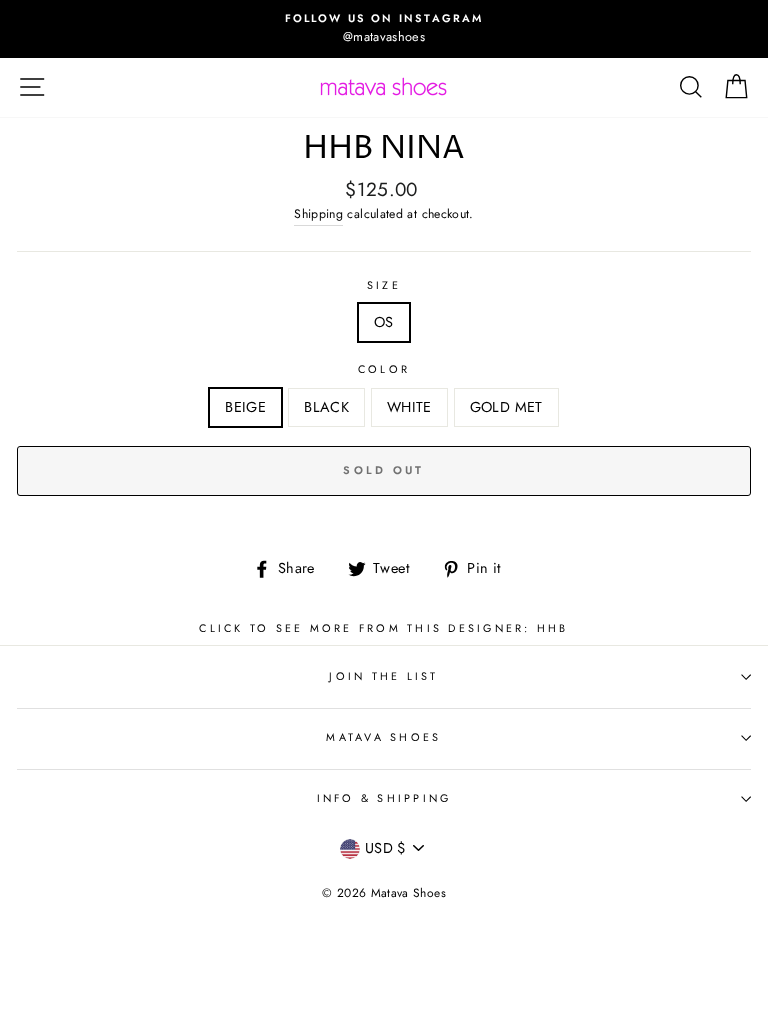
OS (384, 322)
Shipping (318, 214)
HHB (553, 628)
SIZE (384, 285)
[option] (384, 29)
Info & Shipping (384, 798)
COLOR (384, 369)
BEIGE (245, 407)
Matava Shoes (383, 737)
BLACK (326, 407)
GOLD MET (506, 407)
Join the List (383, 676)
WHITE (409, 407)
